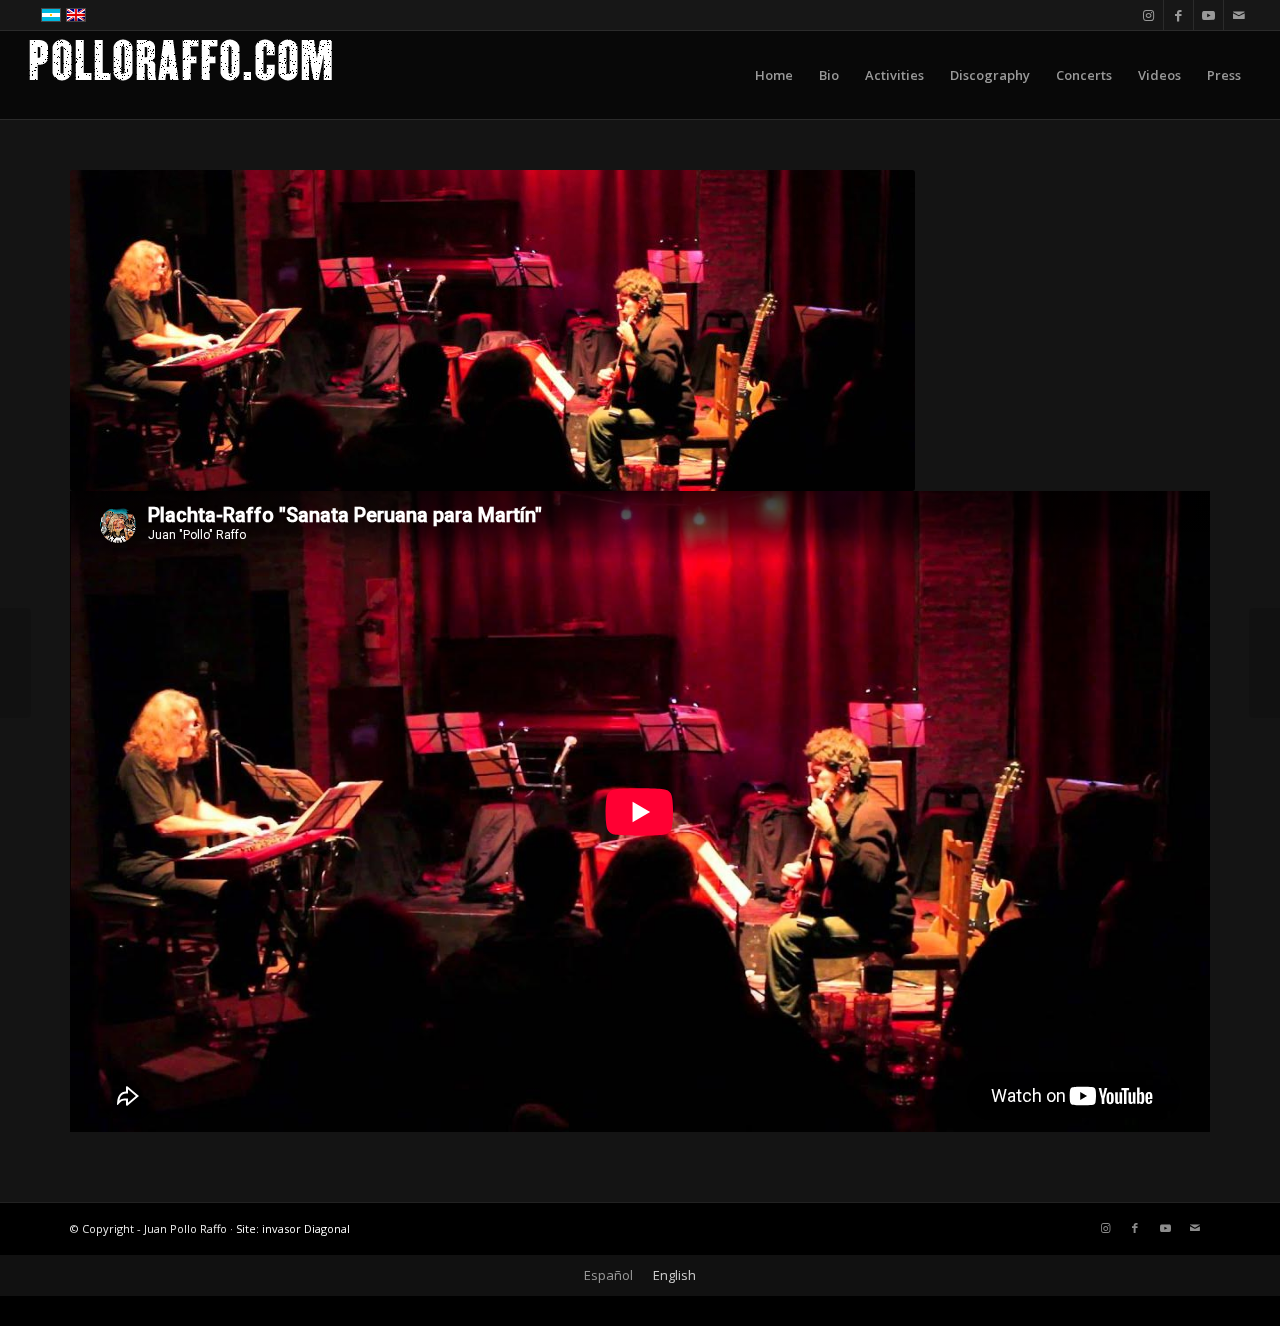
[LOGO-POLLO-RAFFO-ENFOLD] (181, 75)
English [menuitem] (674, 1275)
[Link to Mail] (1239, 15)
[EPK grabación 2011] (15, 663)
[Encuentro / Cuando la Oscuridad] (1264, 663)
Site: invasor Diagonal (293, 1228)
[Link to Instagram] (1148, 15)
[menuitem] (774, 75)
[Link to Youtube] (1208, 15)
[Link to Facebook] (1178, 15)
